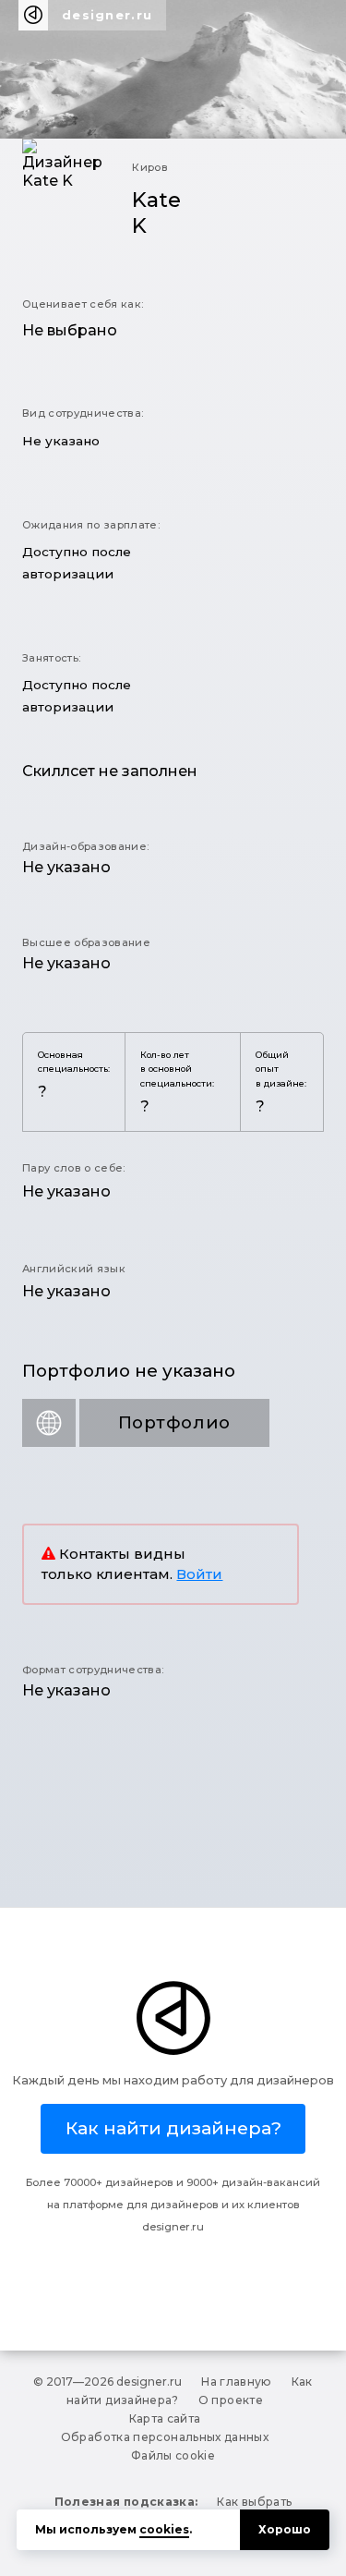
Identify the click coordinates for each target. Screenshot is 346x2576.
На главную (237, 2382)
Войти (199, 1574)
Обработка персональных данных (165, 2437)
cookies (164, 2529)
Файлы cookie (173, 2455)
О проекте (231, 2400)
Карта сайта (165, 2418)
